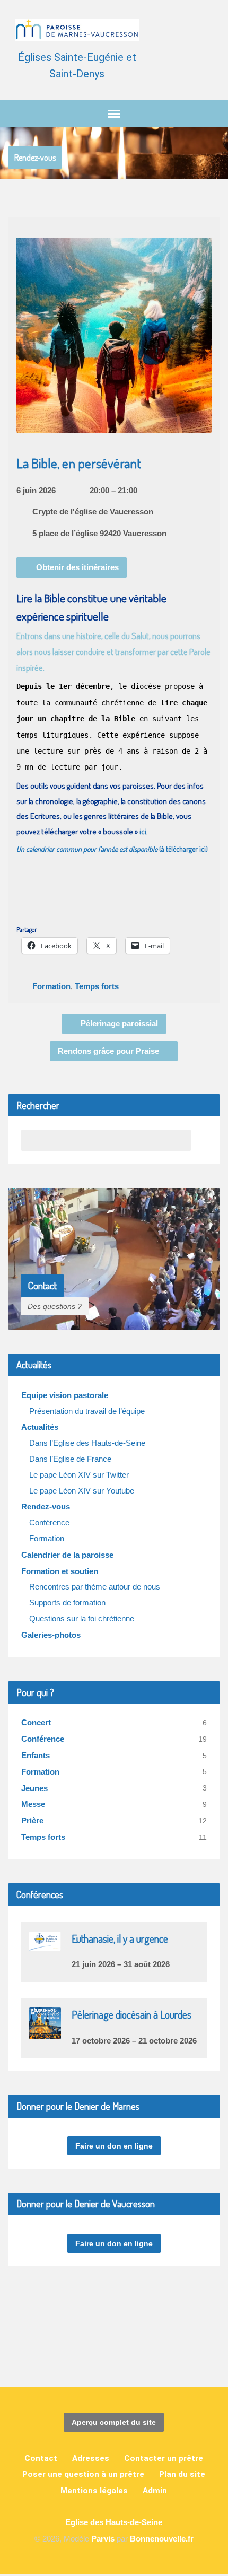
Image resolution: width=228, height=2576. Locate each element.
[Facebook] (105, 2347)
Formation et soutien (60, 1571)
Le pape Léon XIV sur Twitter (79, 1475)
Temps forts (97, 986)
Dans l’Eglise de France (70, 1459)
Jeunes (34, 1788)
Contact (41, 2458)
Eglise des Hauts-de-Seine (114, 2522)
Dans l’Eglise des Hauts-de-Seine (87, 1443)
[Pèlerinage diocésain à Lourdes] (45, 2032)
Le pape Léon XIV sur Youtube (82, 1491)
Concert (36, 1722)
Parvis (103, 2539)
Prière (32, 1820)
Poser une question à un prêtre (83, 2474)
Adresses (91, 2458)
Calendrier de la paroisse (67, 1555)
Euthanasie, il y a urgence (120, 1939)
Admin (155, 2491)
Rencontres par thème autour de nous (95, 1587)
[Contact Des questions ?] (114, 1321)
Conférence (49, 1522)
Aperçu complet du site (114, 2422)
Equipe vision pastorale (65, 1395)
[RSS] (87, 2347)
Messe (33, 1804)
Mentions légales (94, 2491)
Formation (51, 986)
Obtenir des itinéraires (76, 567)
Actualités (40, 1427)
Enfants (36, 1755)
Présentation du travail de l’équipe (87, 1411)
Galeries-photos (51, 1635)
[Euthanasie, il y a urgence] (45, 1944)
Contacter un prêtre (164, 2458)
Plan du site (182, 2474)
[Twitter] (141, 2347)
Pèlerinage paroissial (118, 1023)
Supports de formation (67, 1603)
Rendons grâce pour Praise (109, 1051)
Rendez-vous (35, 158)
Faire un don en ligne (114, 2146)
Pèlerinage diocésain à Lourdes (131, 2015)
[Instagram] (123, 2347)
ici (143, 831)
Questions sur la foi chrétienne (82, 1618)
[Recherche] (201, 1140)
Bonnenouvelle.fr (162, 2539)
